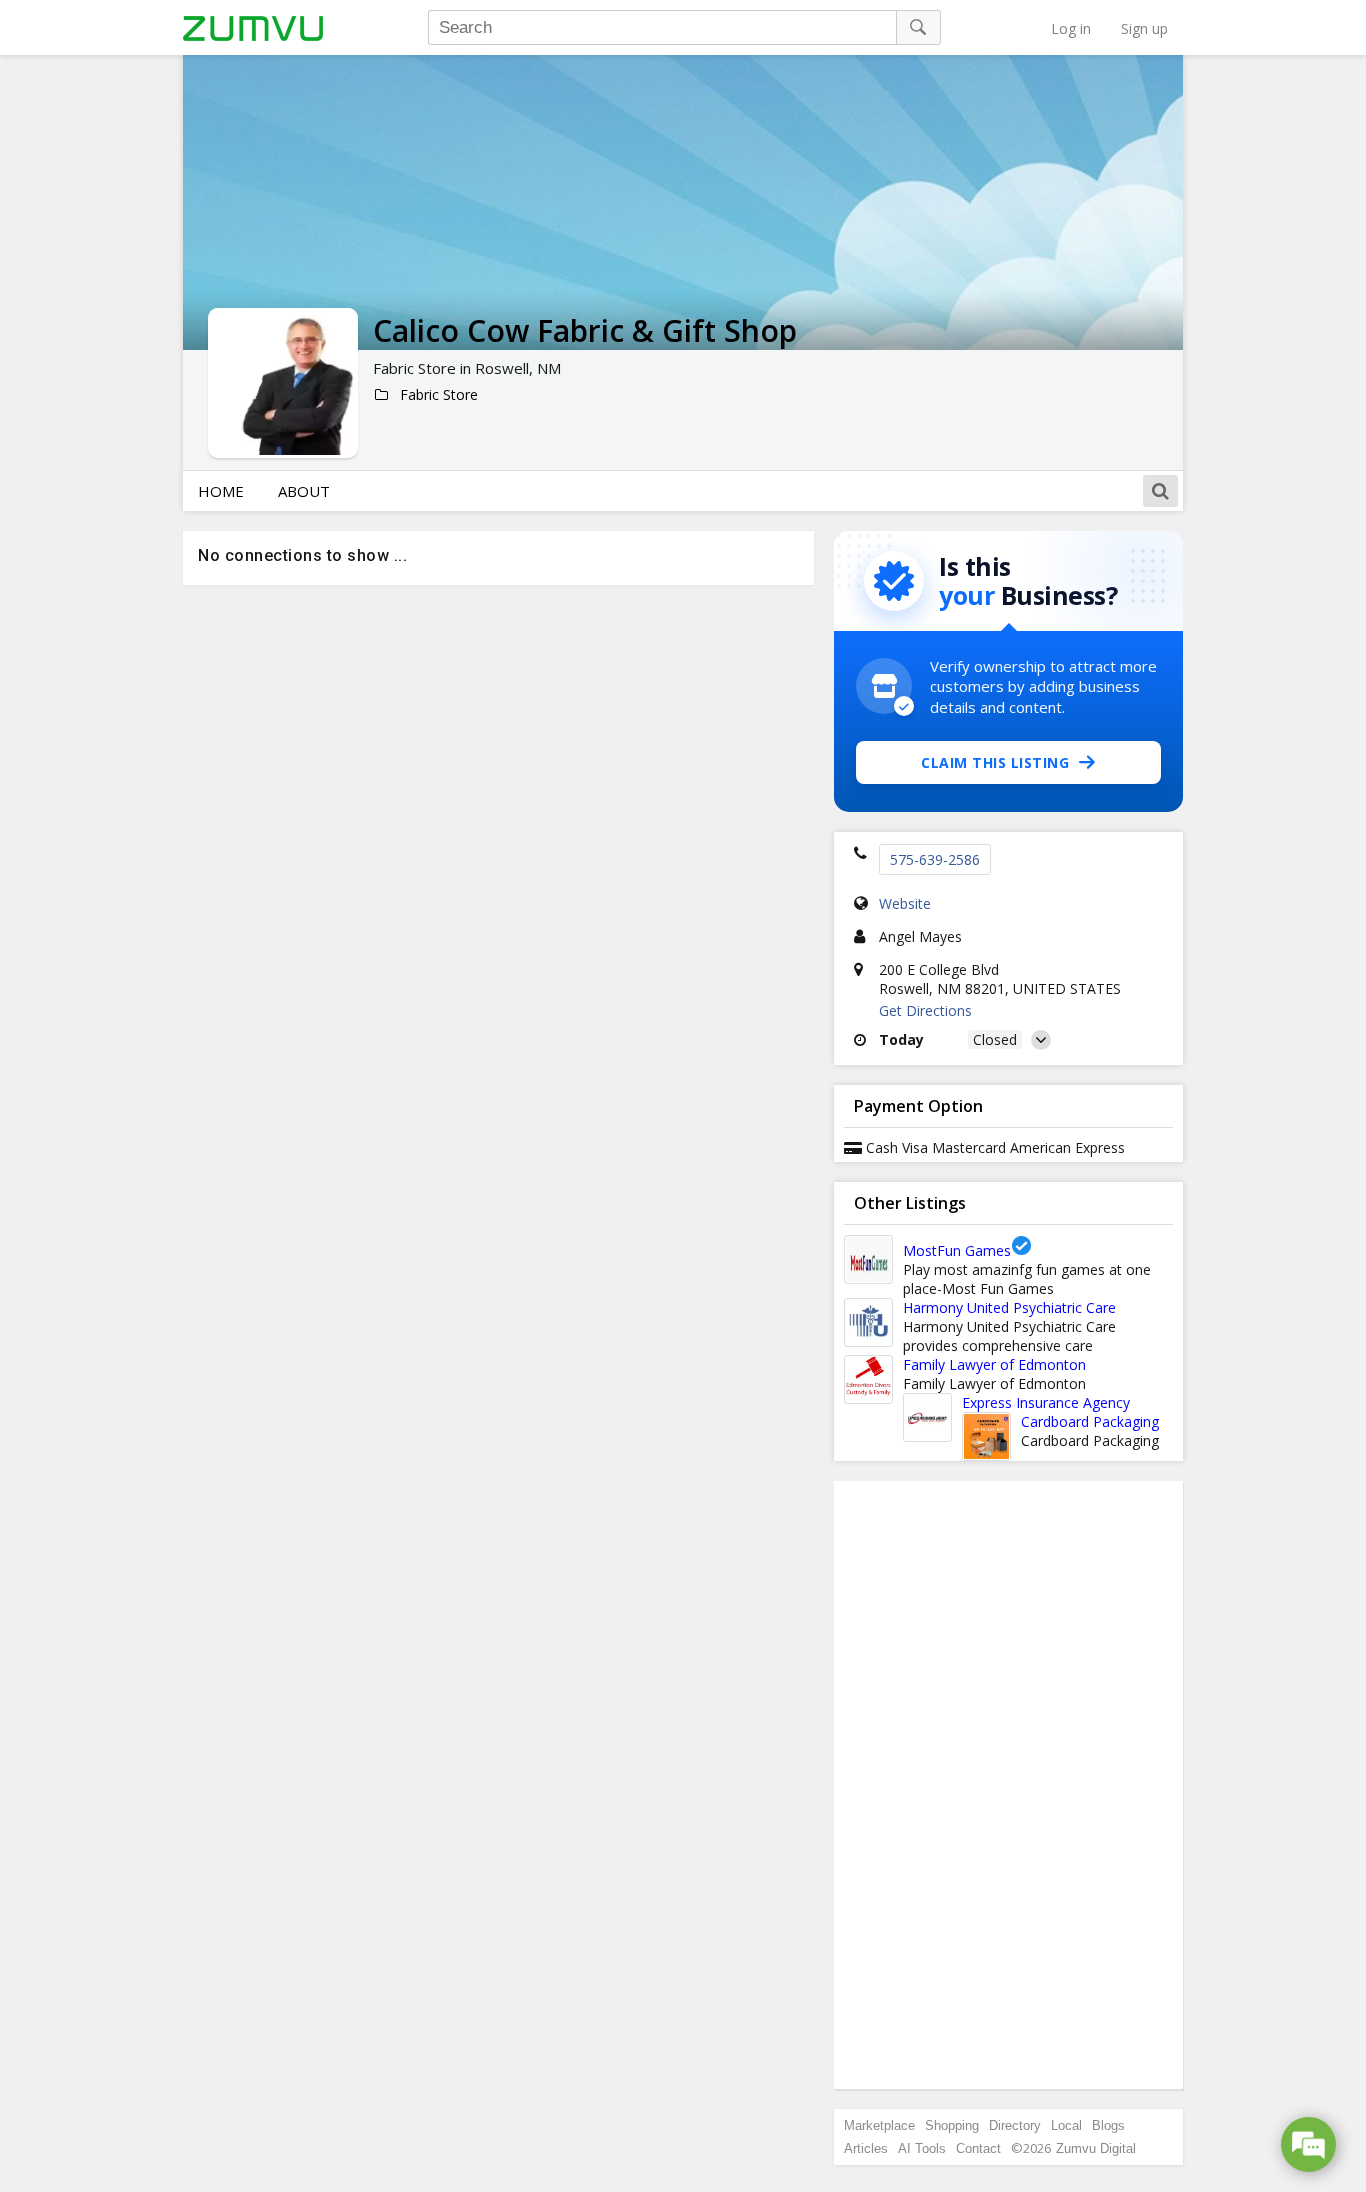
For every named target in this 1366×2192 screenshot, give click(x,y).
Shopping (952, 2125)
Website (905, 903)
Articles (866, 2148)
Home (221, 491)
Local (1066, 2125)
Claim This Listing (995, 762)
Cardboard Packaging (1090, 1421)
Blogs (1108, 2125)
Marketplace (879, 2125)
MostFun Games (957, 1250)
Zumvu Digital (1096, 2148)
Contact (978, 2148)
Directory (1015, 2125)
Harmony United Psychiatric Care (1009, 1307)
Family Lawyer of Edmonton (994, 1364)
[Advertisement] (1009, 1785)
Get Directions (925, 1010)
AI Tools (922, 2148)
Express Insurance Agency (1046, 1402)
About (304, 491)
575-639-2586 (935, 859)
